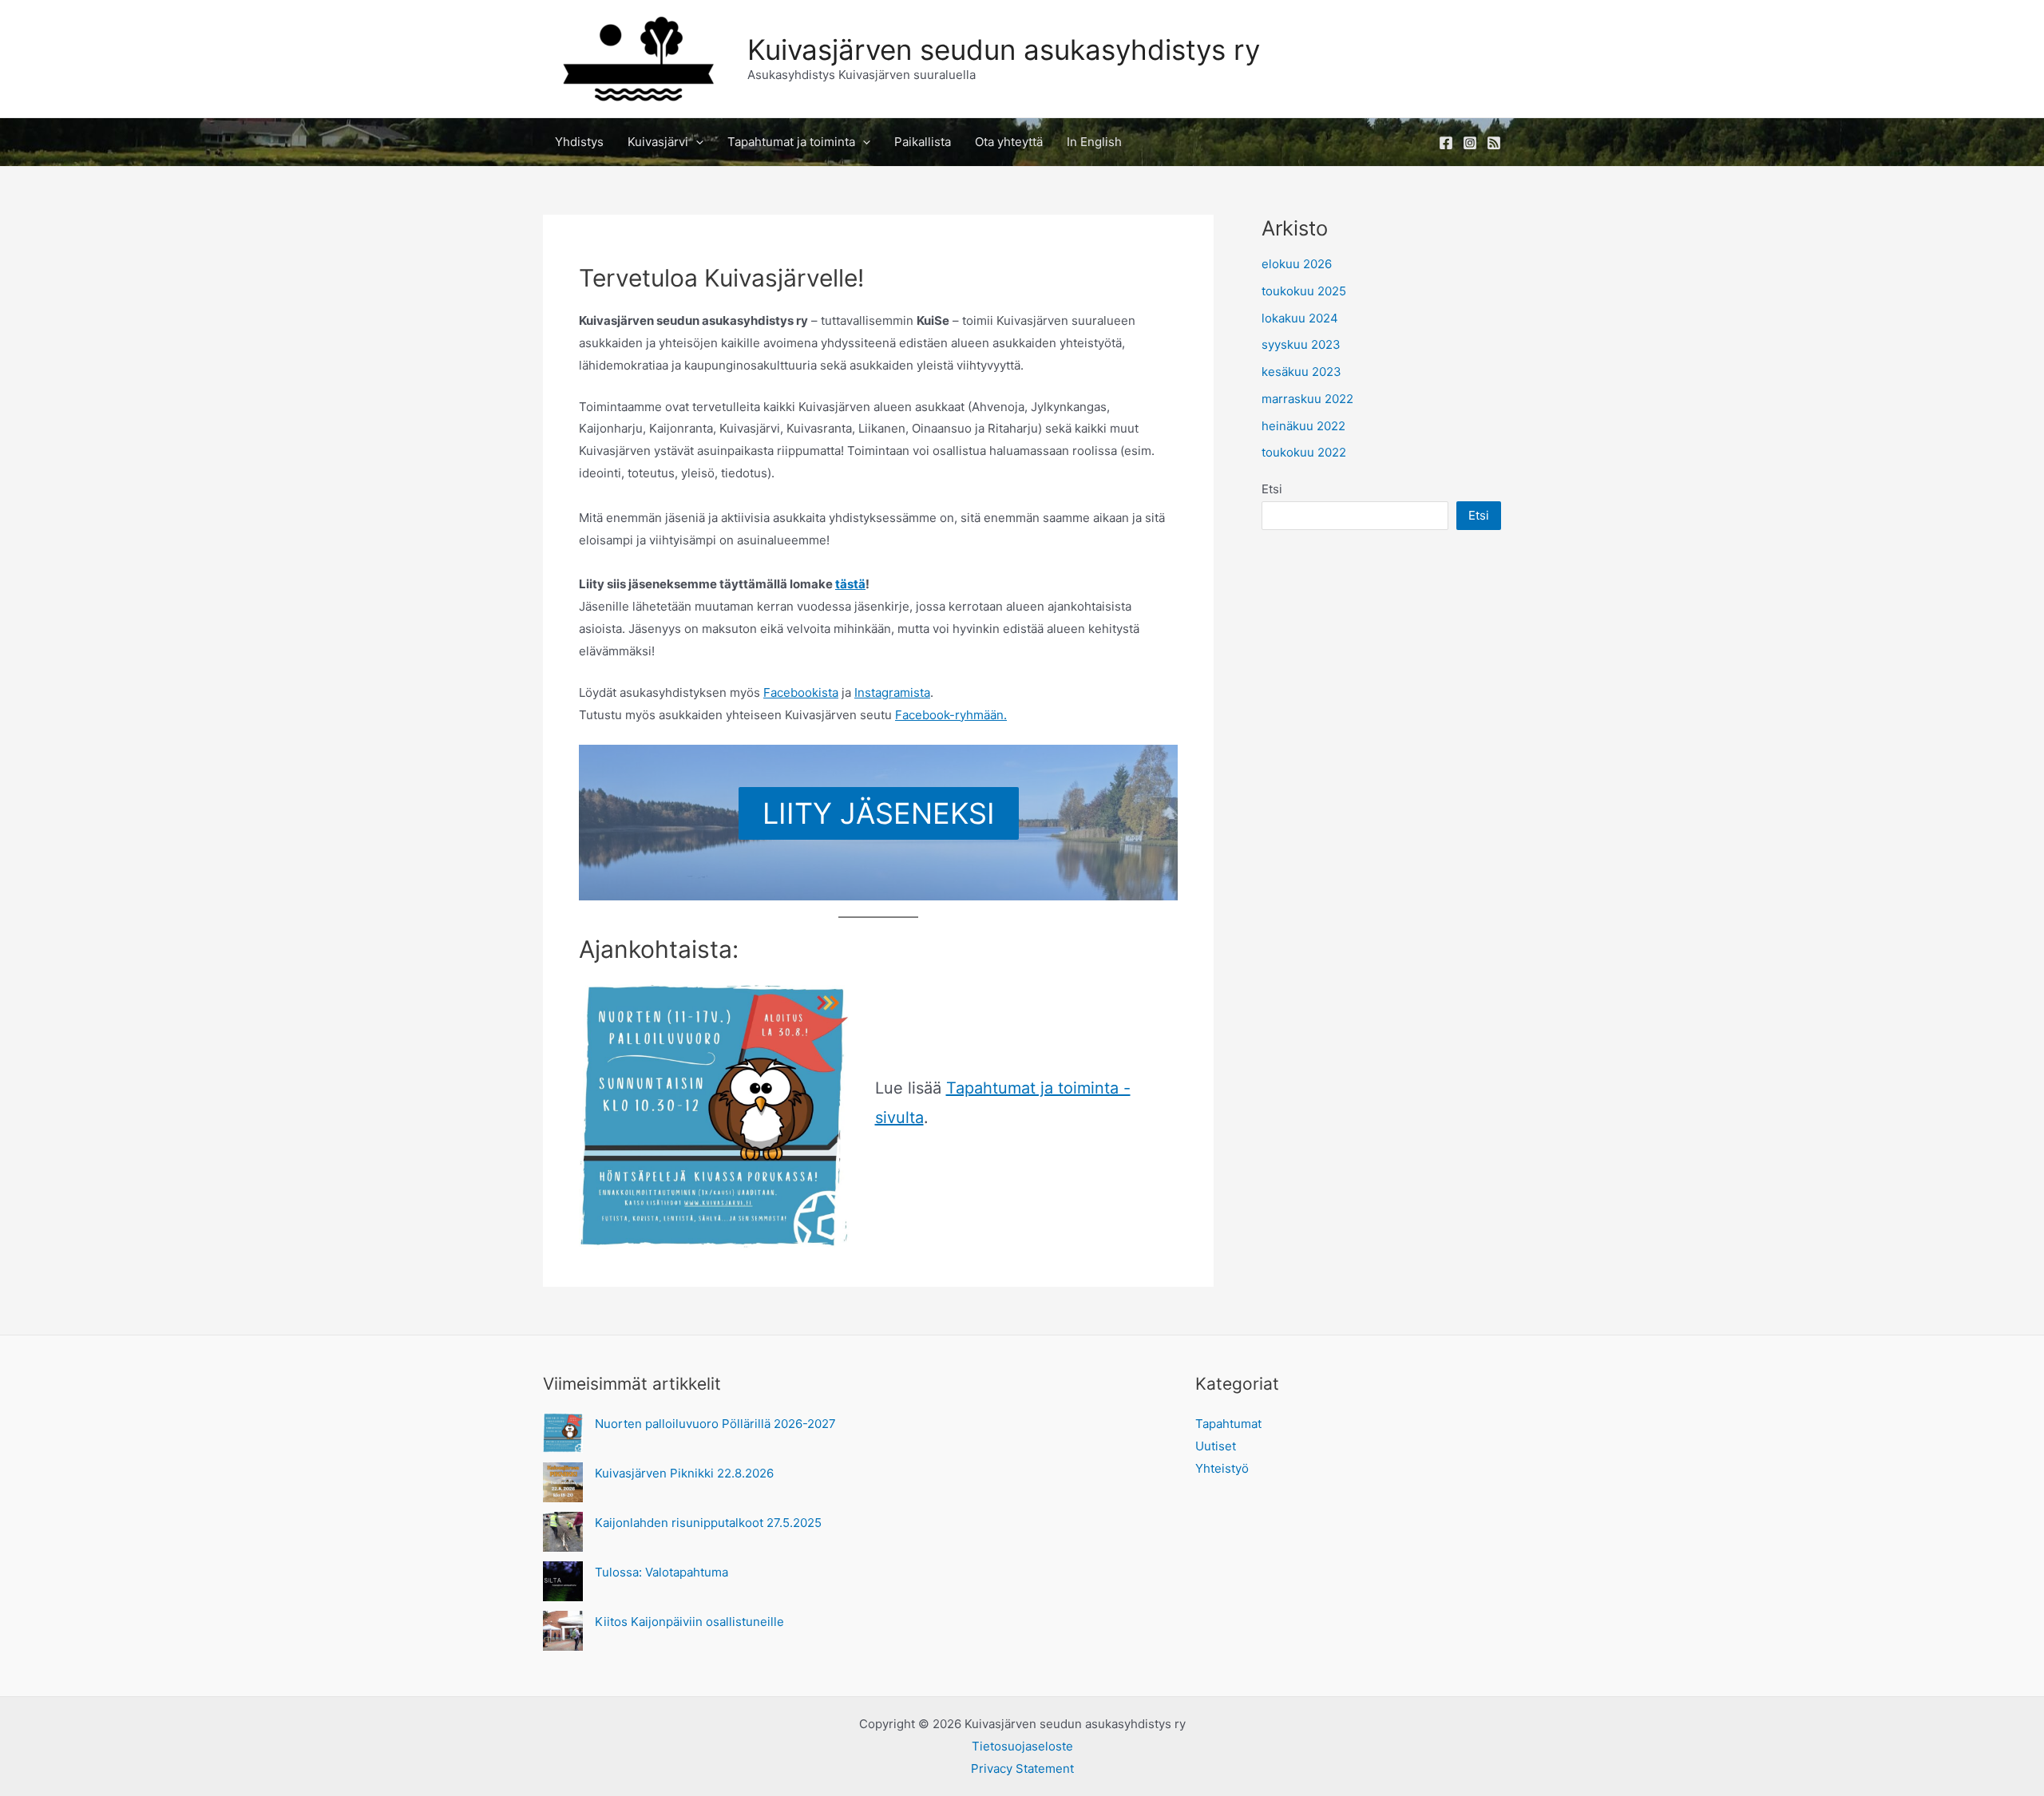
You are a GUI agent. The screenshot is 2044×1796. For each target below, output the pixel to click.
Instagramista (892, 692)
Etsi (1272, 489)
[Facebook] (1446, 143)
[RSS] (1494, 143)
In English (1094, 142)
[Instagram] (1470, 143)
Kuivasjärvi (658, 142)
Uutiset (1216, 1446)
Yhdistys (579, 142)
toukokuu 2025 (1304, 291)
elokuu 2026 (1297, 264)
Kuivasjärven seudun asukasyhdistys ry (1004, 49)
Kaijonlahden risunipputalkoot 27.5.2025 (708, 1523)
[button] (696, 142)
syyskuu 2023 (1301, 344)
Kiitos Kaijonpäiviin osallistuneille (689, 1622)
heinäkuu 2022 (1303, 426)
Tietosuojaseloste (1022, 1746)
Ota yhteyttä (1009, 142)
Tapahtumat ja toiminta (791, 142)
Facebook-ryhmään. (951, 715)
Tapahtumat (1228, 1424)
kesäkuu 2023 (1301, 372)
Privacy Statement (1022, 1768)
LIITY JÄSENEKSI (879, 813)
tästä (850, 584)
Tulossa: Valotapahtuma (662, 1572)
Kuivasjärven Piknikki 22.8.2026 (684, 1473)
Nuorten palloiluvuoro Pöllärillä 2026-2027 (715, 1424)
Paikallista (923, 142)
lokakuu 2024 (1300, 318)
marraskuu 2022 (1307, 399)
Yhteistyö (1222, 1468)
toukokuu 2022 (1304, 452)
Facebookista (801, 692)
